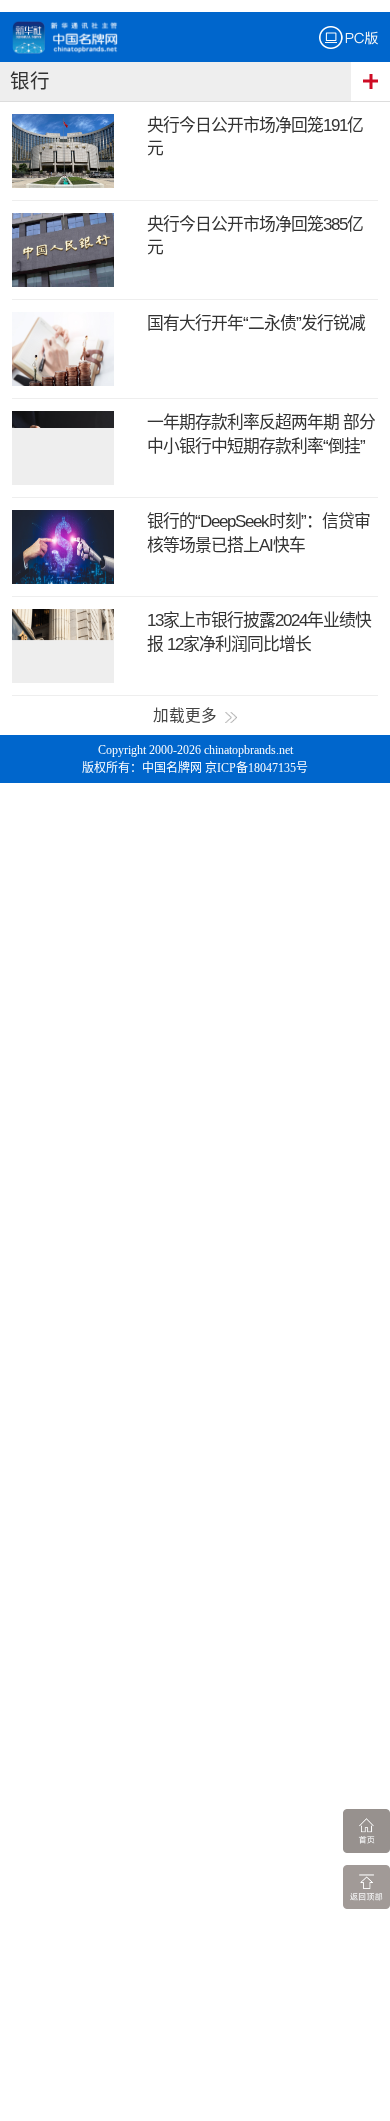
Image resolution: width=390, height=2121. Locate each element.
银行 (30, 81)
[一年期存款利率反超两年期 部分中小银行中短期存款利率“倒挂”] (63, 448)
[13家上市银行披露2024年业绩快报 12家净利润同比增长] (63, 646)
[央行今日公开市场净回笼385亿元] (63, 250)
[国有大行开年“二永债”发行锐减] (63, 349)
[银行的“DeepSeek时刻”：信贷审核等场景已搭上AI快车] (63, 547)
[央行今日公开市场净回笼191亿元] (63, 151)
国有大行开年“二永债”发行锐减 (256, 323)
